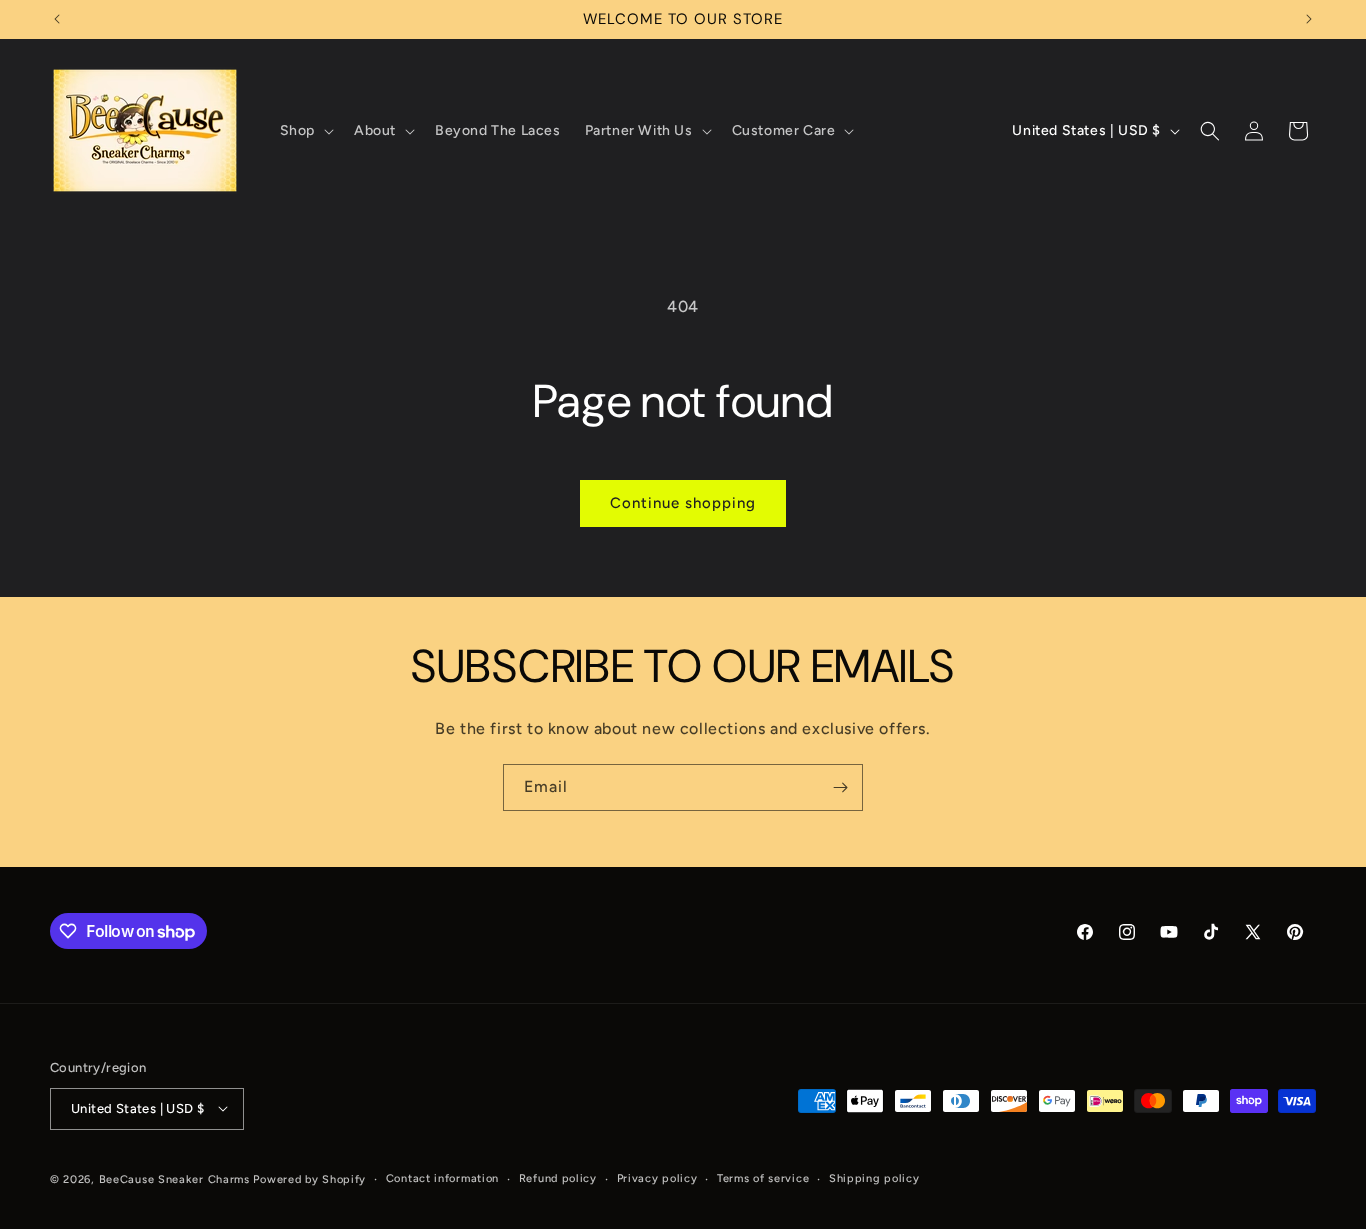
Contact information (442, 1177)
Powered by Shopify (309, 1178)
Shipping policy (874, 1177)
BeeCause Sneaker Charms (174, 1178)
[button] (305, 131)
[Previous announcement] (57, 19)
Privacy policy (657, 1177)
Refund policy (558, 1177)
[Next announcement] (1309, 19)
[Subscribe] (840, 787)
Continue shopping (683, 503)
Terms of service (763, 1177)
